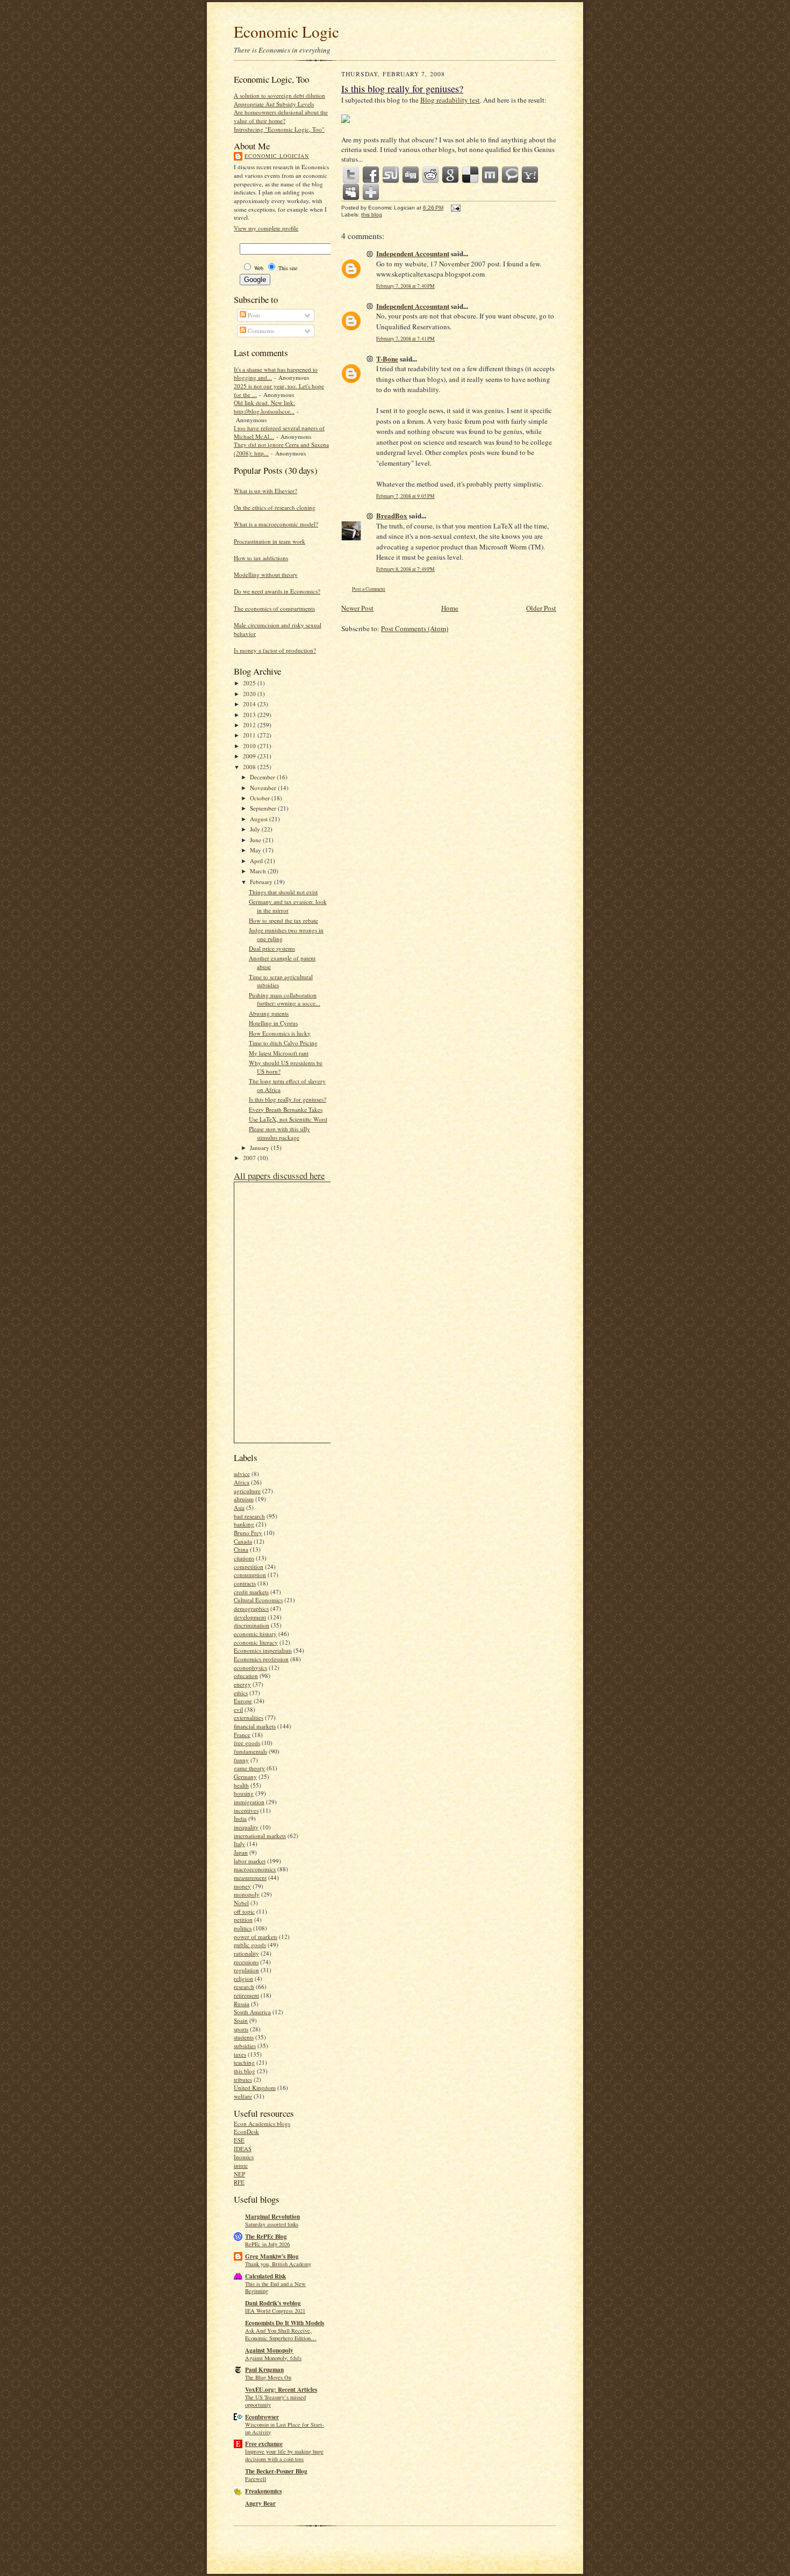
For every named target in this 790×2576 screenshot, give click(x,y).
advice (242, 1474)
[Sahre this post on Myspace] (351, 192)
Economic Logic (286, 31)
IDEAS (243, 2149)
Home (450, 608)
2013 (250, 715)
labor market (250, 1861)
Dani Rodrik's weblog (273, 2303)
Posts (253, 315)
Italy (239, 1844)
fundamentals (250, 1751)
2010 (250, 746)
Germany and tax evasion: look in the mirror (288, 906)
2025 (250, 683)
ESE (239, 2140)
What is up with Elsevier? (265, 491)
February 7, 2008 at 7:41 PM (405, 339)
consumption (250, 1575)
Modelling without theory (266, 574)
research (244, 1987)
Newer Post (357, 608)
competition (249, 1566)
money (242, 1886)
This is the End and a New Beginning (275, 2288)
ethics (241, 1693)
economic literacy (256, 1642)
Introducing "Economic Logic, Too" (279, 129)
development (250, 1617)
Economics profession (261, 1659)
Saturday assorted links (272, 2224)
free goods (247, 1743)
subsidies (245, 2046)
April (257, 861)
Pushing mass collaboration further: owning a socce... (285, 999)
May (256, 850)
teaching (244, 2062)
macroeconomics (255, 1869)
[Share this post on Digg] (411, 175)
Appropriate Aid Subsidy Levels (274, 104)
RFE (239, 2182)
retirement (246, 1995)
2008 (250, 767)
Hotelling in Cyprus (273, 1023)
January (260, 1148)
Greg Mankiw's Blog (272, 2256)
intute (241, 2165)
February (262, 882)
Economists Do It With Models (285, 2323)
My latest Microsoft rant (279, 1053)
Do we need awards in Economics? (277, 591)
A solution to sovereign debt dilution (279, 95)
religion (243, 1978)
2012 (250, 725)
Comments (260, 331)
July (256, 829)
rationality (246, 1953)
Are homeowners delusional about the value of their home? (281, 116)
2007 (250, 1158)
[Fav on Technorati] (511, 175)
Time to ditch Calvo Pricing (283, 1043)
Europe (243, 1701)
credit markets (251, 1592)
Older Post (541, 608)
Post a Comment (369, 589)
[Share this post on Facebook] (371, 175)
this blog (245, 2071)
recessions (246, 1962)
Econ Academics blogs (262, 2123)
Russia (242, 2004)
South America (252, 2012)
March (259, 871)
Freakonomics (263, 2491)
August (260, 819)
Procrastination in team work (270, 541)
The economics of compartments (274, 608)
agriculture (247, 1491)
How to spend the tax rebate (283, 920)
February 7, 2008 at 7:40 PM (405, 286)
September (264, 808)
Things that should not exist (283, 892)
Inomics (244, 2157)
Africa (242, 1482)
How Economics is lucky (280, 1033)
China (241, 1549)
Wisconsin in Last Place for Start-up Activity (285, 2428)
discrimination (252, 1625)
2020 (250, 694)
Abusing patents (269, 1013)
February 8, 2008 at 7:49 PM (405, 569)
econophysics (250, 1667)
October (261, 798)
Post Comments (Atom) (415, 628)
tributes (243, 2079)
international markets (260, 1836)
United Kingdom (255, 2087)
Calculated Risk (265, 2276)
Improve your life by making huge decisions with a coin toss (284, 2455)
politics (243, 1928)
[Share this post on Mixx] (491, 175)
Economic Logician (277, 156)
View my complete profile (266, 228)
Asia (239, 1507)
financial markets (255, 1726)
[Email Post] (454, 208)
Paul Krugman (264, 2370)
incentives (246, 1810)
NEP (239, 2174)
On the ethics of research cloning (275, 507)
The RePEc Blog (266, 2237)
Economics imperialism (263, 1650)
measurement (250, 1877)
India (240, 1818)
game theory (249, 1768)
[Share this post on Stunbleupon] (391, 175)
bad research (249, 1516)
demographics (251, 1608)
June (256, 840)
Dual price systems (272, 948)
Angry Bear (260, 2503)
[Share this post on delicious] (471, 175)
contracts (245, 1583)
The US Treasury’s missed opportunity (275, 2401)
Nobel (241, 1903)
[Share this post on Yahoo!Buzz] (530, 175)
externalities (249, 1717)
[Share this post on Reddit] (431, 175)
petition (243, 1919)
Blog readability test (450, 100)
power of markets (256, 1937)
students (244, 2037)
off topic (244, 1911)
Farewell (256, 2479)
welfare (243, 2096)
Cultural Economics (258, 1600)
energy (242, 1684)
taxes (240, 2054)
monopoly (247, 1894)
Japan (241, 1852)
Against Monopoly (269, 2350)
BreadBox (392, 515)
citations (244, 1558)
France (242, 1735)
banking (244, 1524)
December (263, 777)
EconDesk (246, 2132)
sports (241, 2029)
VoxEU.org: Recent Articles (281, 2390)
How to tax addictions (261, 558)
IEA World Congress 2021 (275, 2311)
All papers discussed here (279, 1175)
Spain (241, 2020)
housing (244, 1793)
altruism (244, 1499)
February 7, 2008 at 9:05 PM (405, 496)
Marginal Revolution (272, 2217)
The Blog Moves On (268, 2377)
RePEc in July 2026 (267, 2244)
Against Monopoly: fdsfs (273, 2358)
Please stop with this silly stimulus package (279, 1133)
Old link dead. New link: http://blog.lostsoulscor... (264, 407)
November (264, 788)
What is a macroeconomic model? (276, 524)
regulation (246, 1970)
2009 (250, 756)
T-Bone (387, 359)
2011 (250, 735)
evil (238, 1709)
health (241, 1785)
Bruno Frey (248, 1533)
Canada (243, 1541)
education (246, 1676)
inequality (246, 1827)
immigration (249, 1802)
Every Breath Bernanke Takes (286, 1109)
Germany (245, 1777)
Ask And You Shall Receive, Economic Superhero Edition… (281, 2334)
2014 (250, 704)
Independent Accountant (413, 253)
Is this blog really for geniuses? (288, 1099)
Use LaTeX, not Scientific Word (288, 1119)
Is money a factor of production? (275, 650)
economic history (255, 1634)
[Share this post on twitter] (351, 175)
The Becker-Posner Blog (276, 2471)
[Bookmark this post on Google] (451, 175)
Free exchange (264, 2444)
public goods (250, 1945)
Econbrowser (262, 2417)
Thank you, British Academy (278, 2264)
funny (241, 1760)
